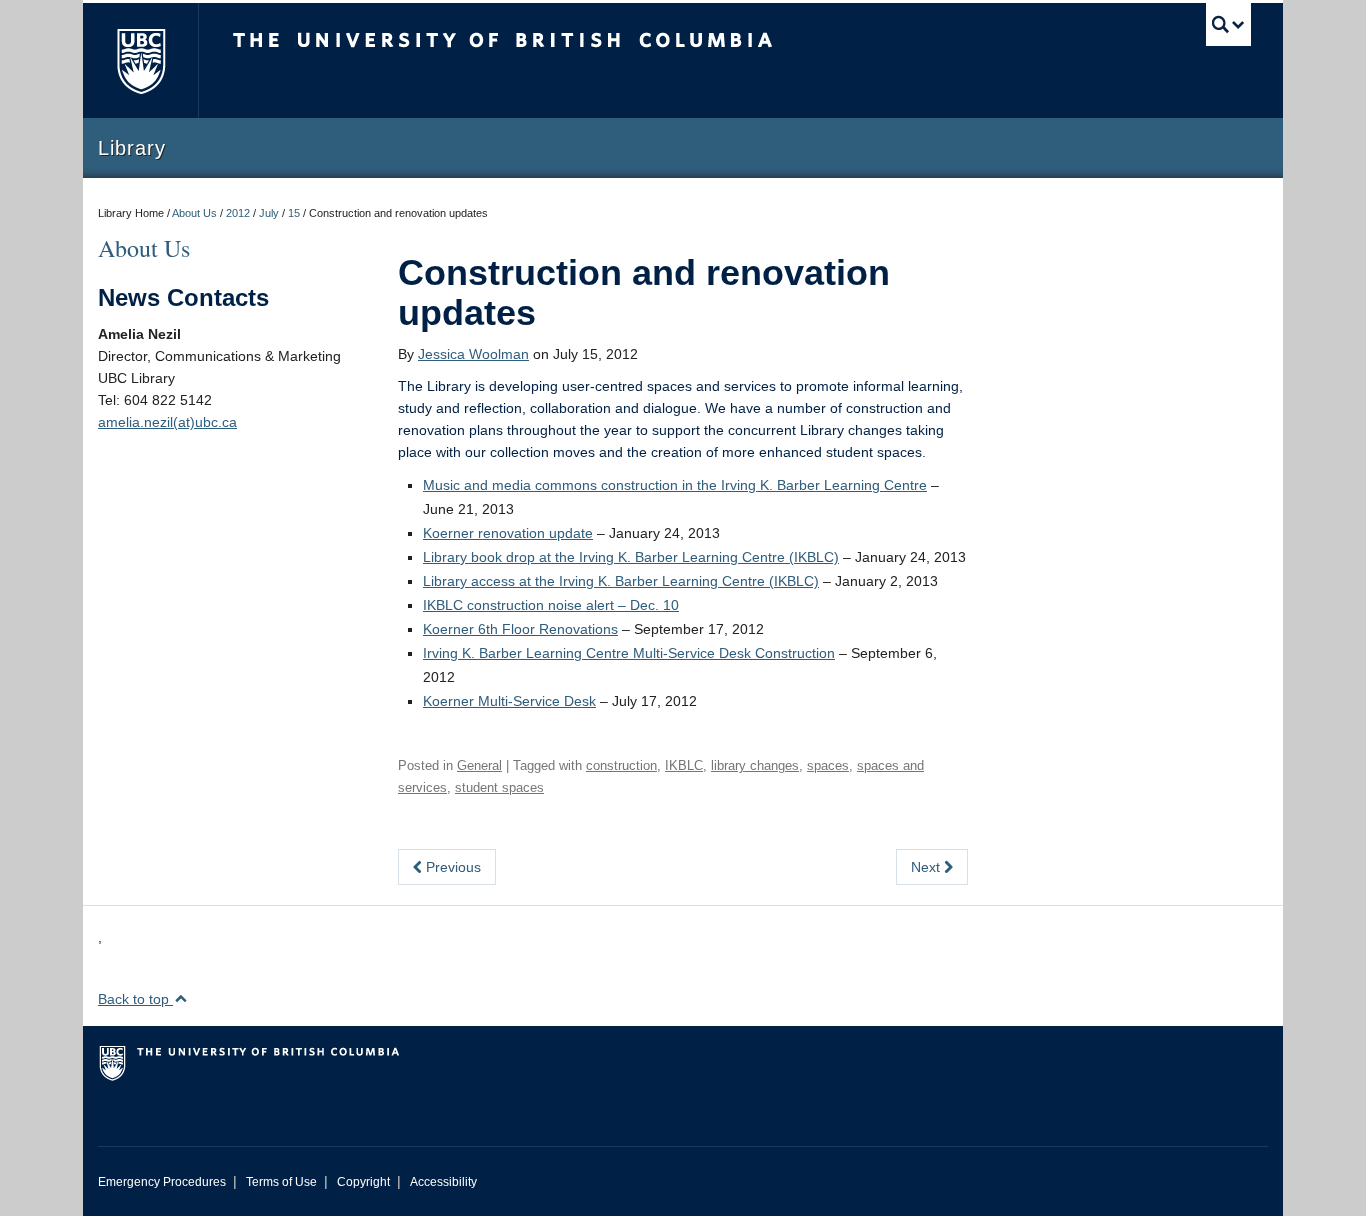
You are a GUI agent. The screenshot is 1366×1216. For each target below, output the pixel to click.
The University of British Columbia (140, 60)
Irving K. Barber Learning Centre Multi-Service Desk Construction (629, 653)
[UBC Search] (1228, 24)
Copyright (363, 1182)
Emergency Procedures (162, 1182)
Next (927, 867)
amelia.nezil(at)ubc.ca (167, 422)
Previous (451, 867)
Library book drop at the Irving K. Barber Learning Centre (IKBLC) (631, 557)
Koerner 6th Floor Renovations (520, 629)
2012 (238, 213)
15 (294, 213)
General (479, 765)
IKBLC (684, 765)
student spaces (499, 787)
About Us (194, 213)
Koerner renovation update (508, 533)
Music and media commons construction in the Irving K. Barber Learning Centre (675, 485)
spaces (828, 765)
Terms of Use (281, 1182)
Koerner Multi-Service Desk (509, 701)
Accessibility (443, 1182)
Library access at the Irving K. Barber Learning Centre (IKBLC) (621, 581)
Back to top (135, 999)
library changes (755, 765)
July (269, 213)
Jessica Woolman (473, 354)
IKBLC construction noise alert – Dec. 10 (551, 605)
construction (621, 765)
